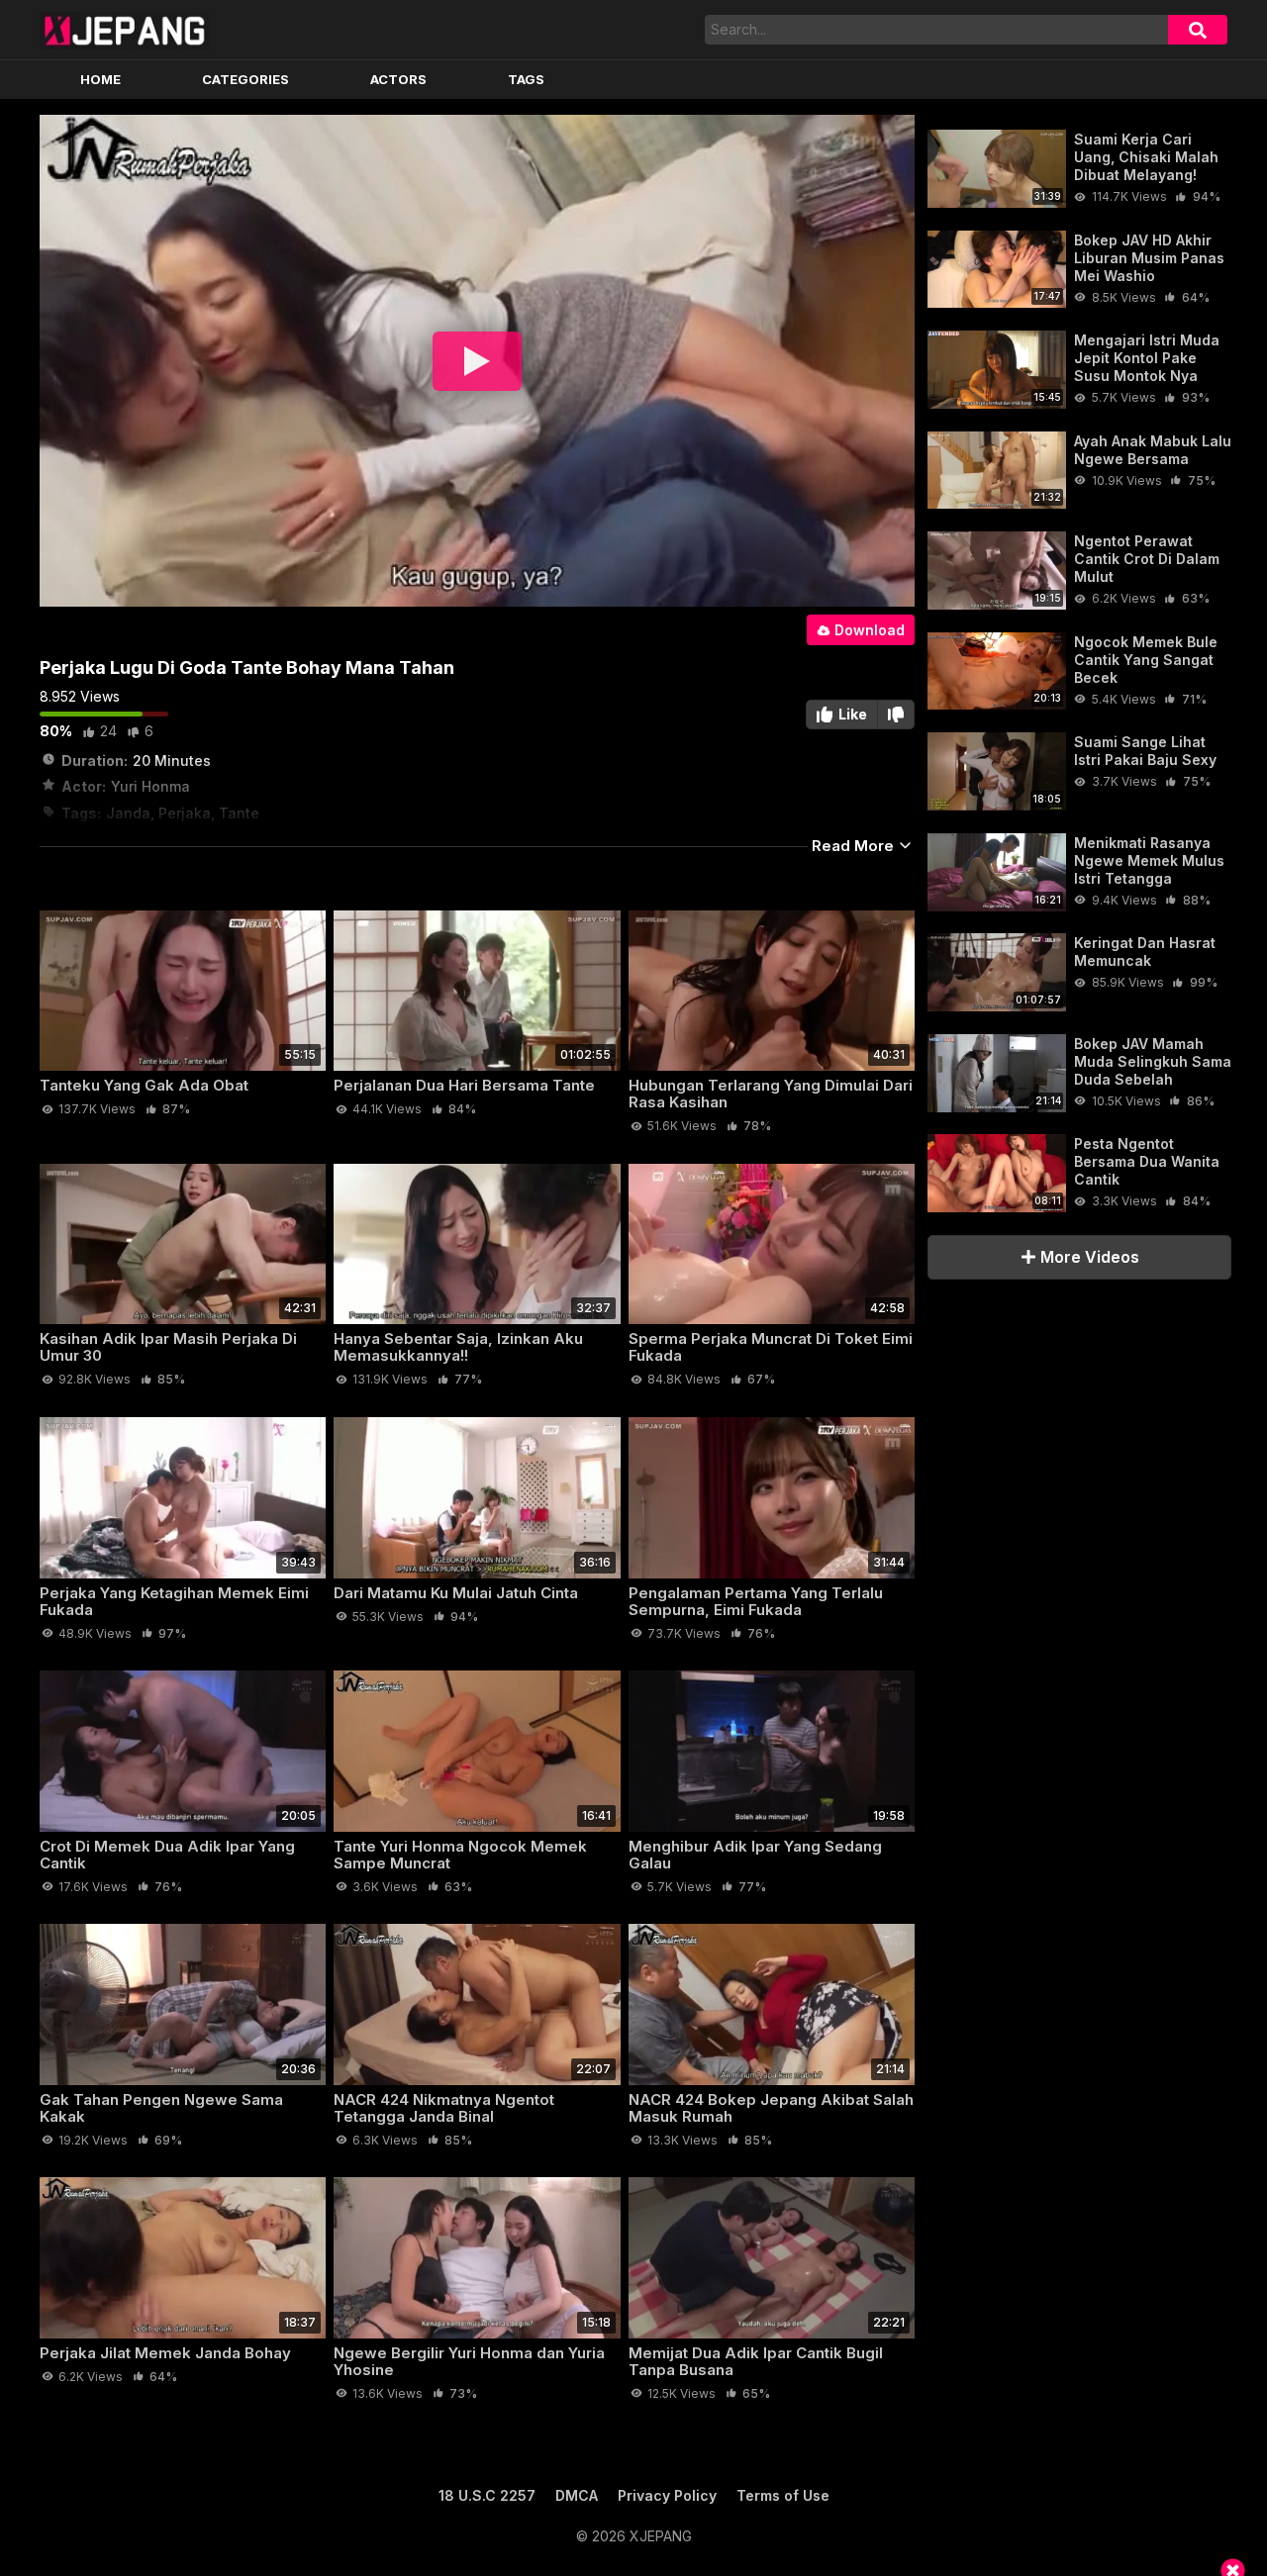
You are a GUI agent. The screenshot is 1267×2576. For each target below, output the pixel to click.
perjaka (185, 813)
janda (128, 813)
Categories (245, 79)
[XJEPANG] (124, 30)
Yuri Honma (150, 786)
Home (100, 79)
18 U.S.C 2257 (487, 2495)
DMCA (577, 2495)
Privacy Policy (667, 2495)
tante (239, 813)
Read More (855, 846)
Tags (526, 79)
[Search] (1198, 30)
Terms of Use (783, 2495)
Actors (398, 79)
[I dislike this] (896, 715)
